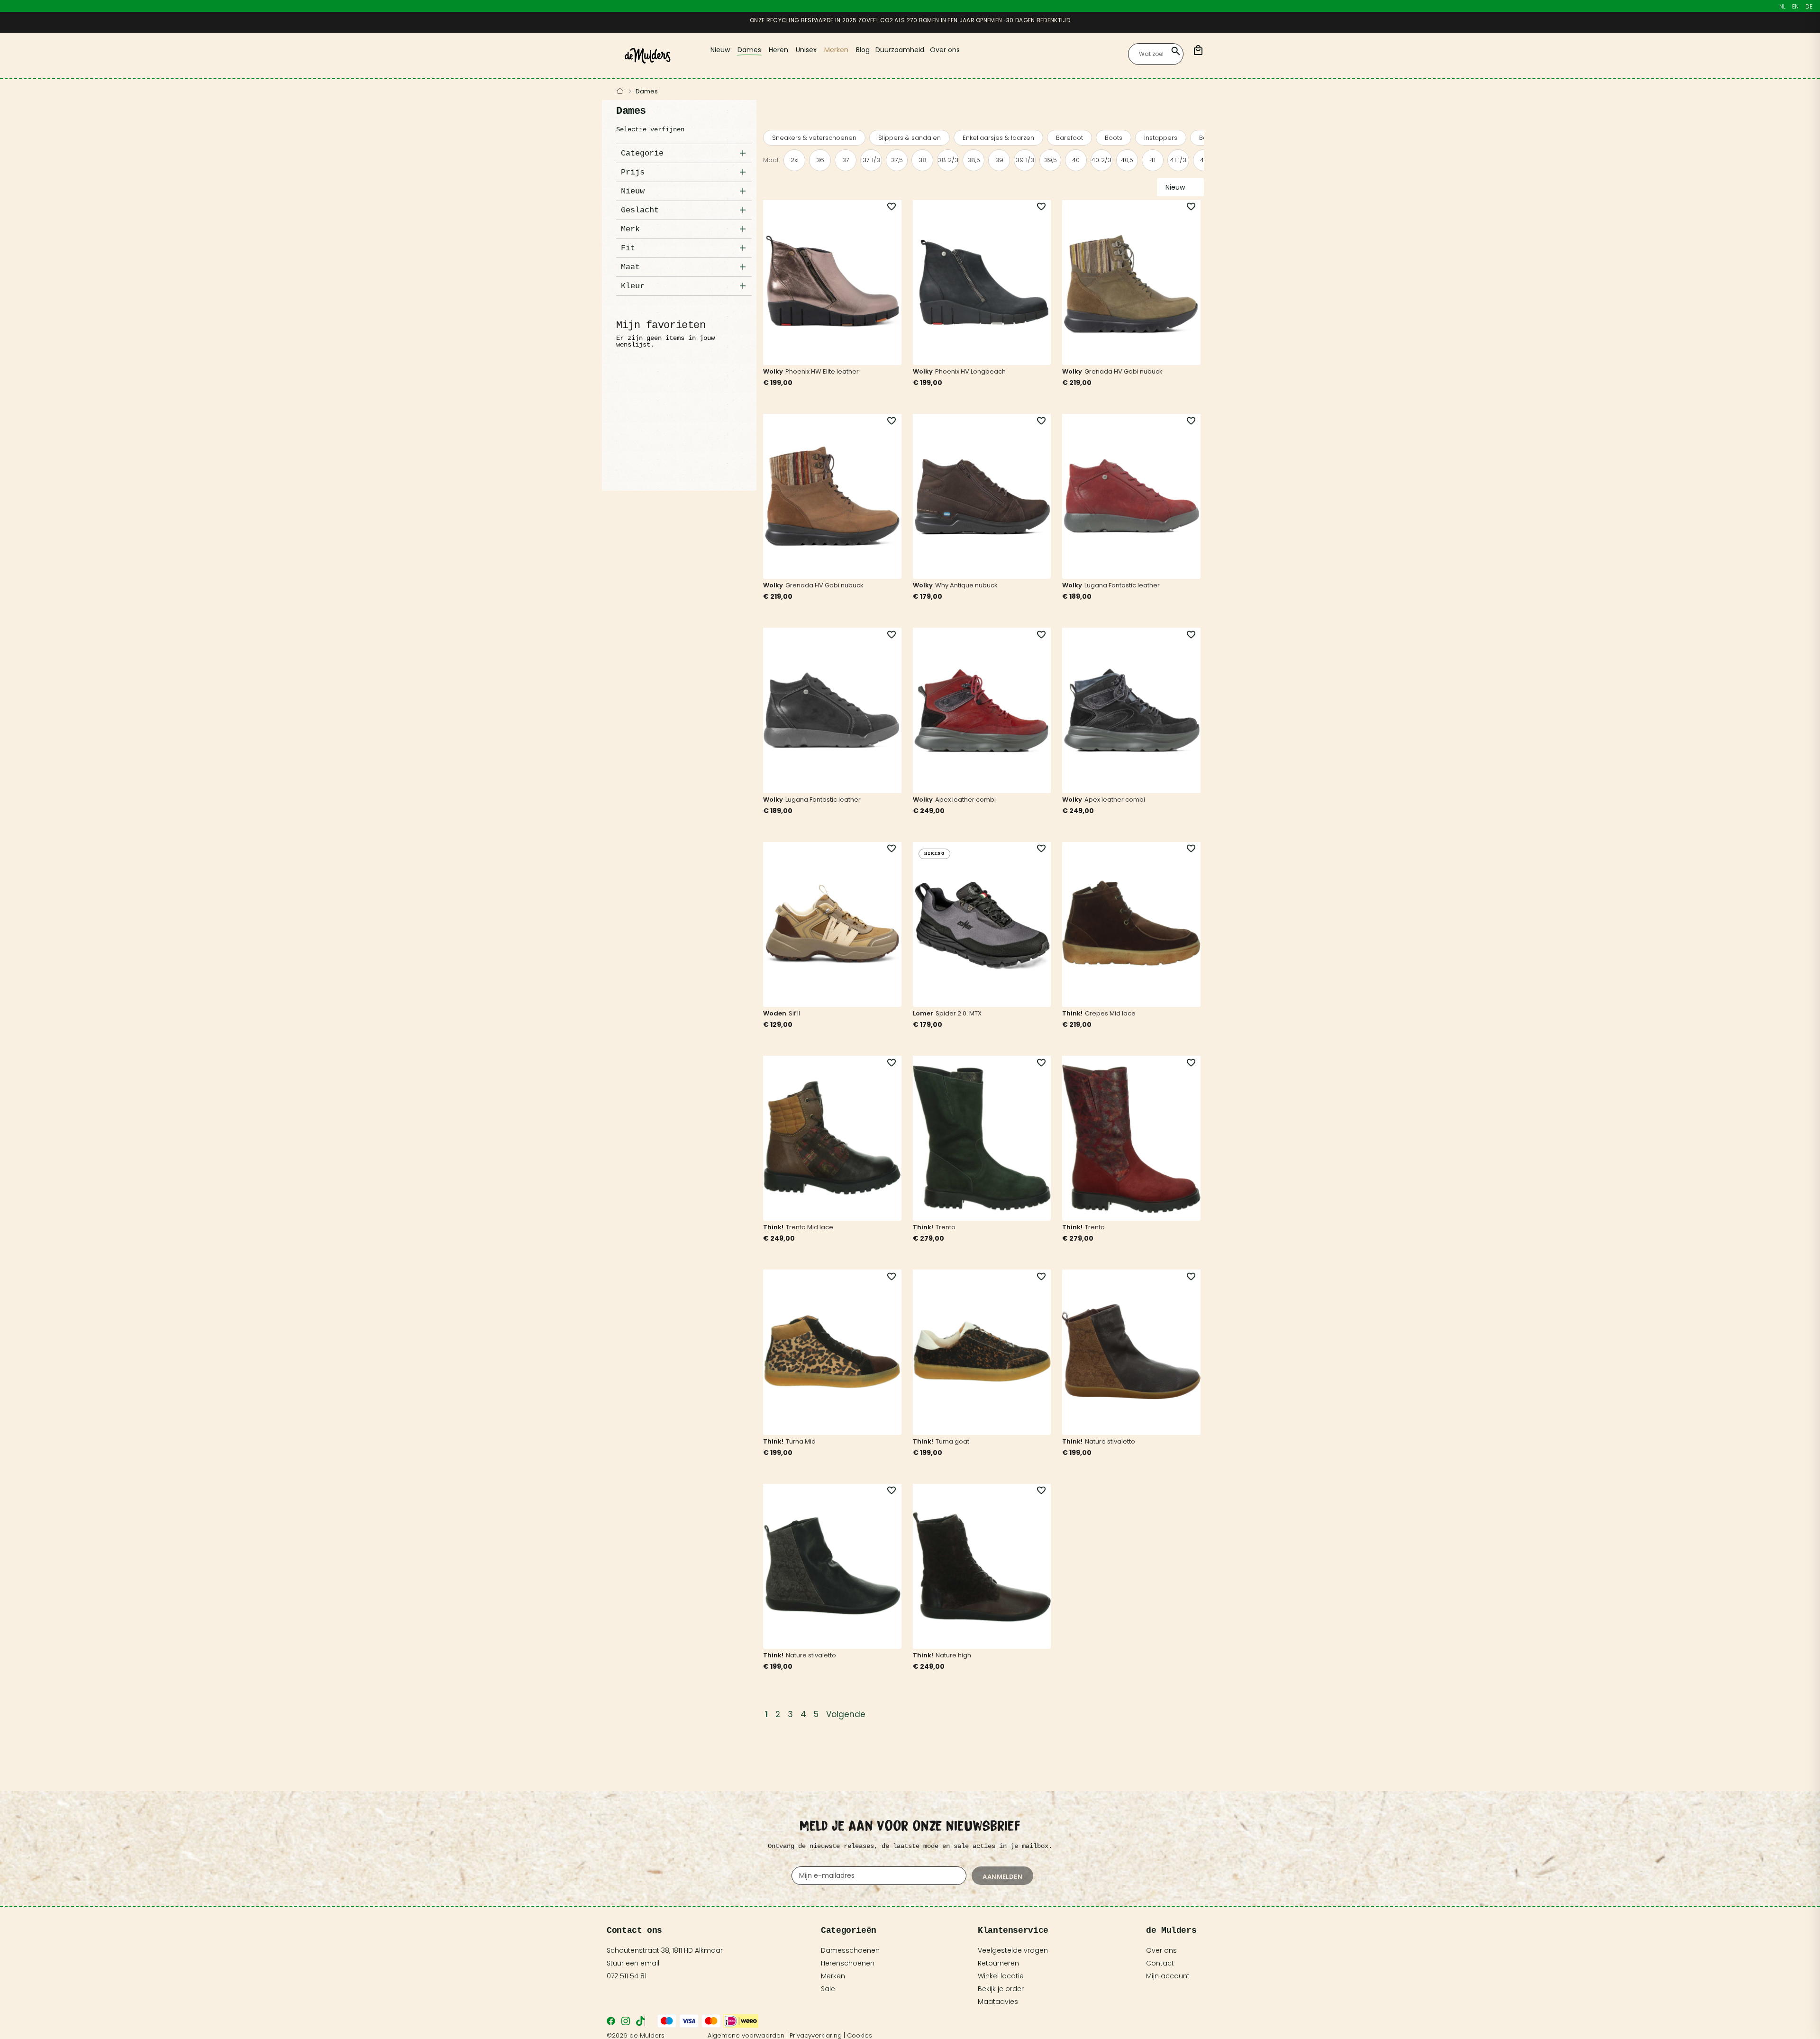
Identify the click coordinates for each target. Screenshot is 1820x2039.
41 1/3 (1178, 160)
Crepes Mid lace (1110, 1013)
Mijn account (1168, 1976)
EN (1795, 6)
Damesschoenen (850, 1950)
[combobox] (1156, 54)
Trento (946, 1227)
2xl (795, 160)
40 (1076, 160)
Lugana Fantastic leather (1122, 585)
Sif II (794, 1013)
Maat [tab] (630, 267)
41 (1153, 160)
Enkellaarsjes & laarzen (998, 138)
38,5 (974, 160)
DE (1809, 6)
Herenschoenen (848, 1963)
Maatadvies (998, 2002)
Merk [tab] (630, 229)
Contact (1160, 1963)
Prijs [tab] (633, 172)
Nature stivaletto (1110, 1441)
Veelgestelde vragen (1013, 1950)
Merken (833, 1976)
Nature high (953, 1655)
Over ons (1161, 1950)
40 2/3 (1101, 160)
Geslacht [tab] (640, 210)
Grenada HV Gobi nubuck (1124, 371)
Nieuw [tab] (633, 191)
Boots (1114, 138)
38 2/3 (948, 160)
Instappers (1161, 138)
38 (923, 160)
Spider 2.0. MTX (959, 1013)
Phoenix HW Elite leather (822, 371)
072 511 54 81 (627, 1976)
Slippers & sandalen (910, 138)
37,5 (897, 160)
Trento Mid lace (810, 1227)
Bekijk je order (1001, 1989)
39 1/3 (1025, 160)
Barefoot (1069, 138)
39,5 (1051, 160)
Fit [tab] (628, 248)
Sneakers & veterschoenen (814, 138)
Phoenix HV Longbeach (970, 371)
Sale (828, 1989)
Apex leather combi (965, 800)
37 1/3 (871, 160)
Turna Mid (801, 1441)
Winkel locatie (1001, 1976)
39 (999, 160)
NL (1782, 6)
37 (846, 160)
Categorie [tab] (642, 153)
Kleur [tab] (633, 286)
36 (820, 160)
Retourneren (998, 1963)
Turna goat (952, 1441)
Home (620, 91)
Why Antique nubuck (966, 585)
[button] (886, 207)
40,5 (1127, 160)
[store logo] (648, 56)
